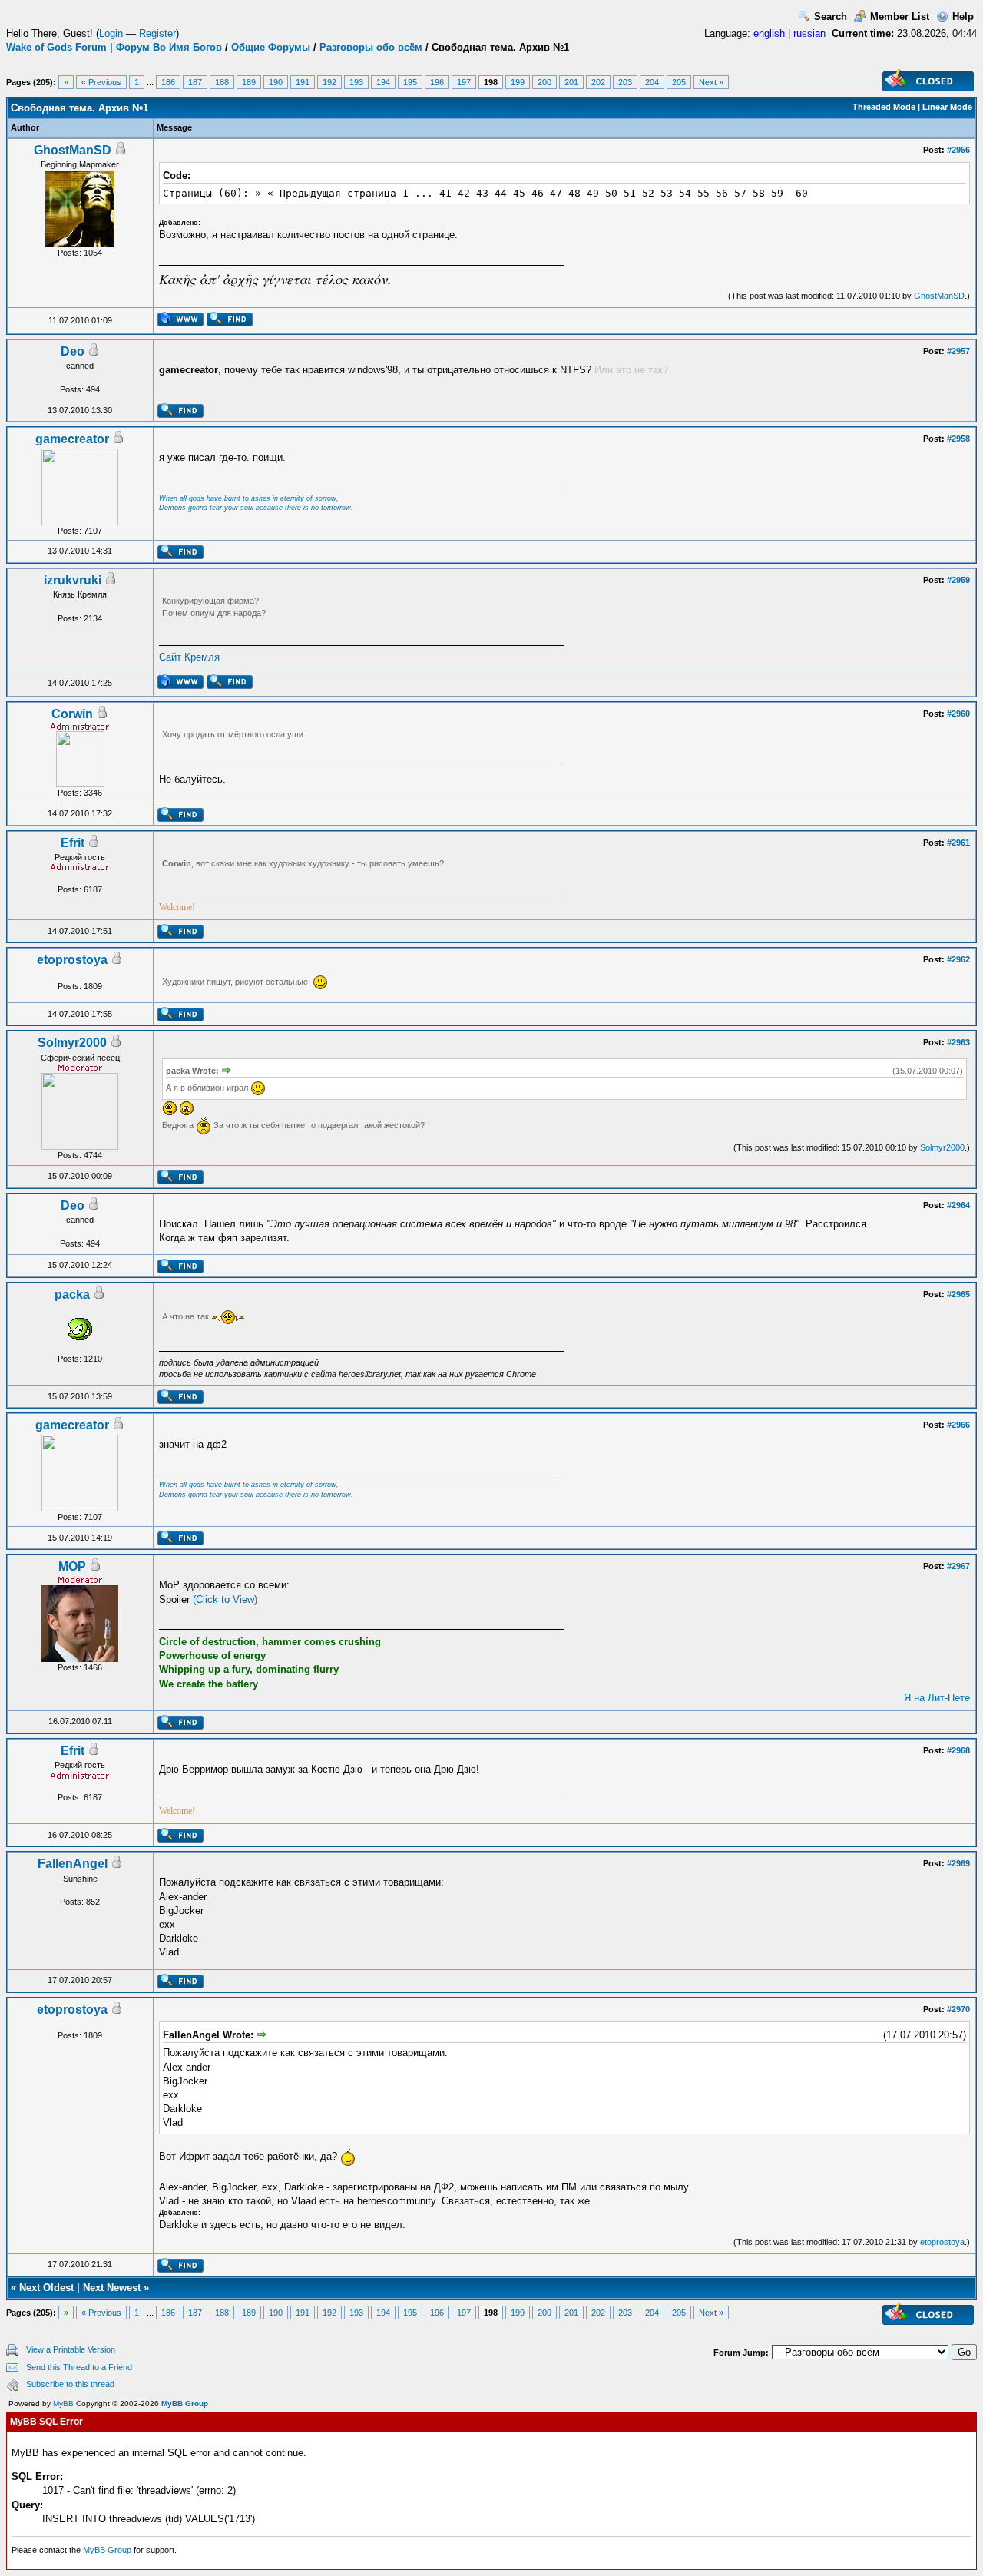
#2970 (958, 2009)
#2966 (958, 1425)
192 (329, 82)
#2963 (958, 1042)
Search (831, 17)
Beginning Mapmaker (80, 164)
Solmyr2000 (72, 1043)
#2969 (958, 1863)
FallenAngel (73, 1864)
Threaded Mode (884, 107)
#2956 (958, 150)
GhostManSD (73, 150)
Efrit (73, 843)
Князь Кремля (80, 594)
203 (625, 82)
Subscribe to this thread (70, 2384)
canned (80, 366)
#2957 (958, 351)
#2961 (958, 843)
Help (963, 17)
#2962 (958, 959)
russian (809, 33)
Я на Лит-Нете (937, 1698)
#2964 (958, 1205)
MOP (72, 1566)
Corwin (72, 714)
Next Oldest (46, 2288)
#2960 (958, 714)
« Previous (101, 82)
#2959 (958, 580)
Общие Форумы (271, 47)
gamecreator (72, 439)
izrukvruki (73, 580)
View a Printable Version (71, 2349)
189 (249, 82)
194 (383, 82)
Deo (73, 351)
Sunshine (80, 1879)
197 (464, 82)
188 (222, 82)
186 (168, 82)
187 (195, 82)
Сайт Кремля (189, 657)
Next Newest (112, 2288)
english (769, 33)
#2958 (958, 439)
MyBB (63, 2404)
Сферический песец (80, 1058)
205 (679, 82)
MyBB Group (185, 2404)
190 (276, 82)
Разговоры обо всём (371, 47)
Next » (711, 82)
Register (157, 33)
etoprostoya (72, 960)
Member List (900, 17)
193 (356, 82)
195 (410, 82)
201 (571, 82)
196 (437, 82)
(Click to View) (225, 1599)
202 (598, 82)
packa (72, 1295)
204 (652, 82)
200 (544, 82)
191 (303, 82)
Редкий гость (80, 857)
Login (111, 33)
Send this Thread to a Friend (79, 2367)
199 (518, 82)
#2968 (958, 1750)
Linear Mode (947, 107)
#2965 (958, 1294)
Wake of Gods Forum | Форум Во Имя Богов (114, 47)
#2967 (958, 1566)
